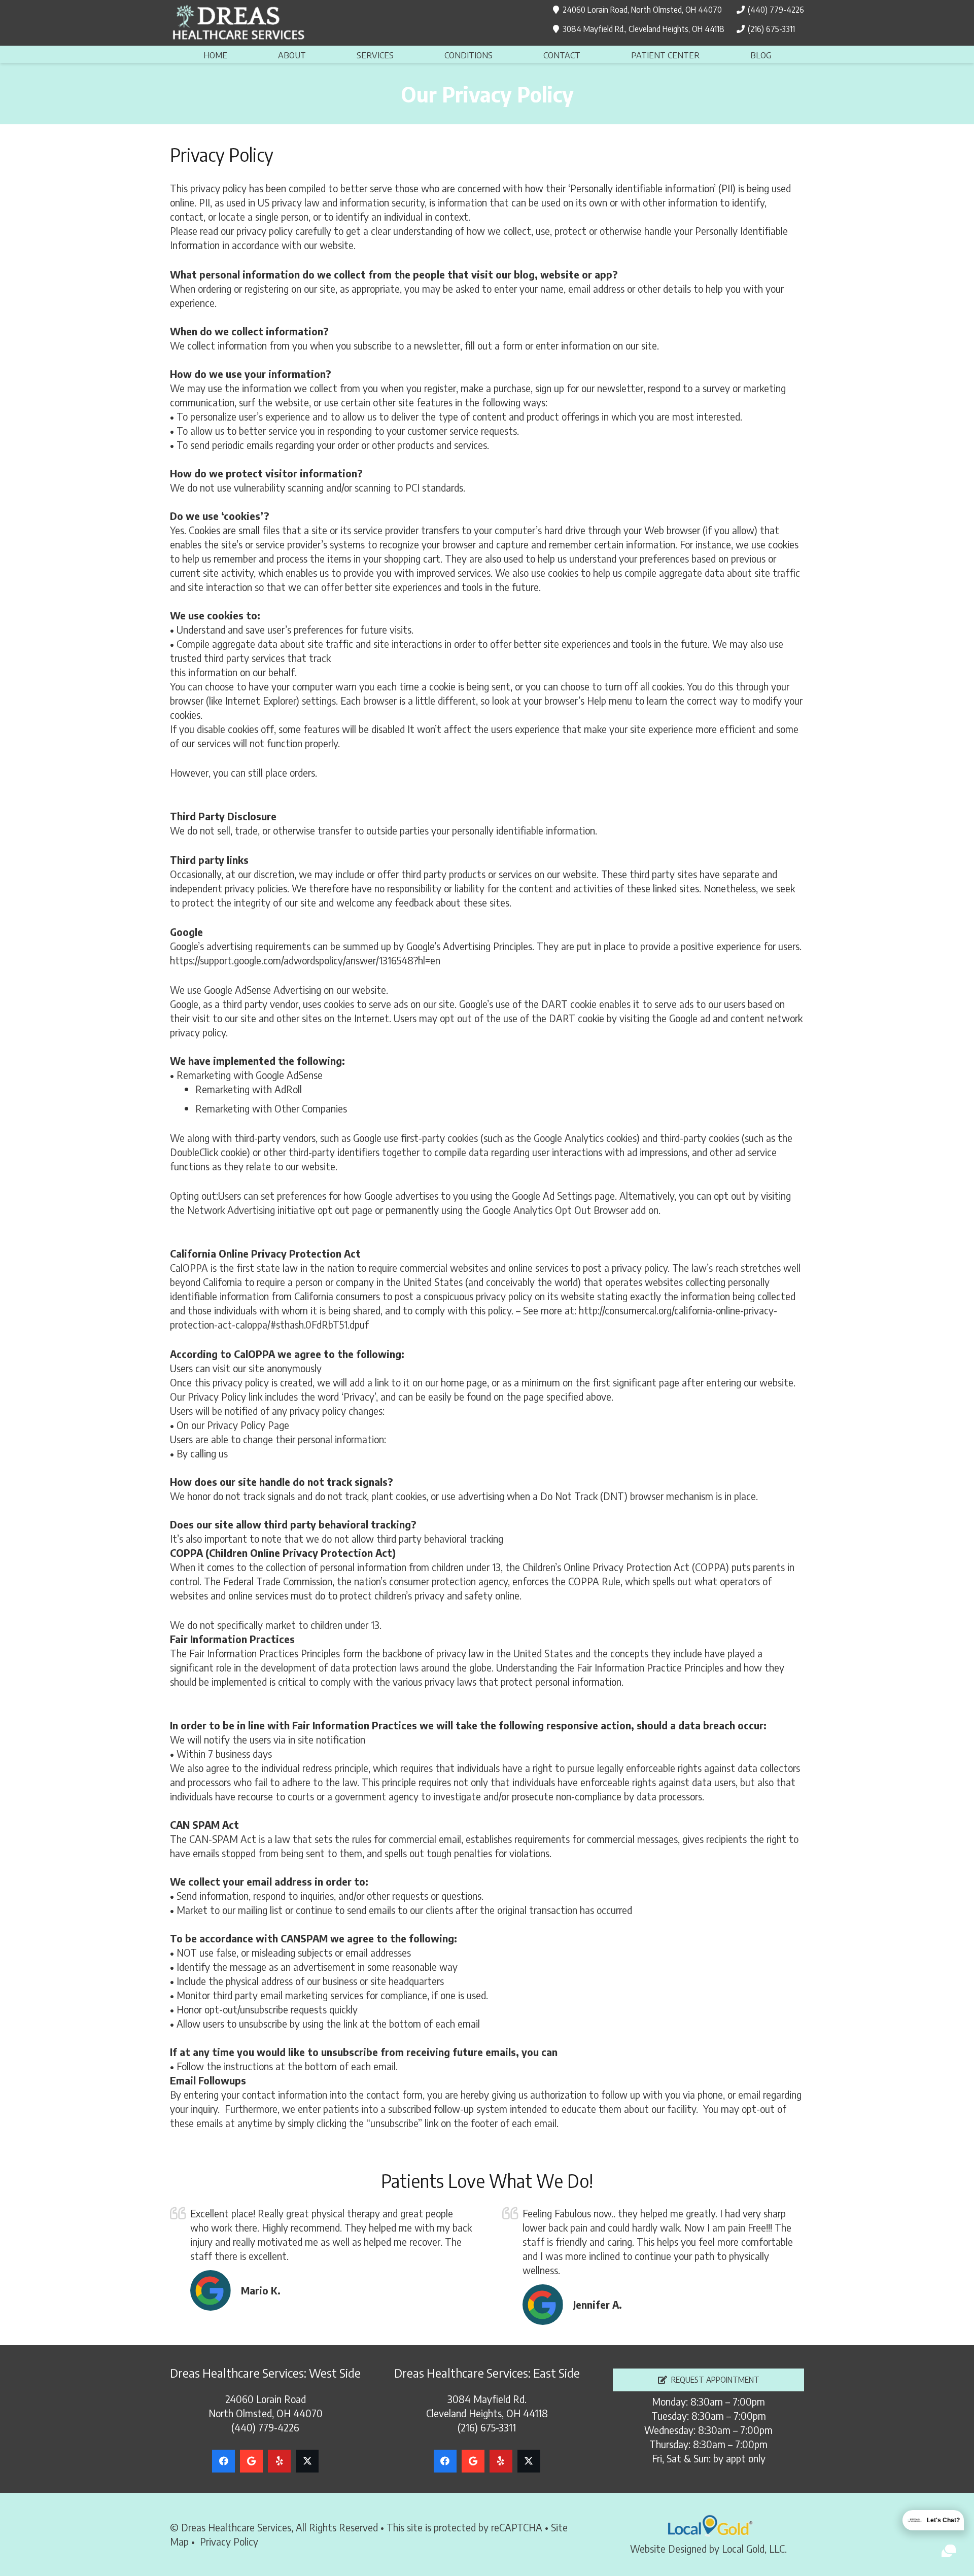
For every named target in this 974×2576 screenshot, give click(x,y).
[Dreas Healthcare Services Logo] (238, 23)
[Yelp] (279, 2461)
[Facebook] (223, 2461)
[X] (307, 2461)
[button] (314, 54)
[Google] (251, 2461)
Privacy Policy (229, 2541)
